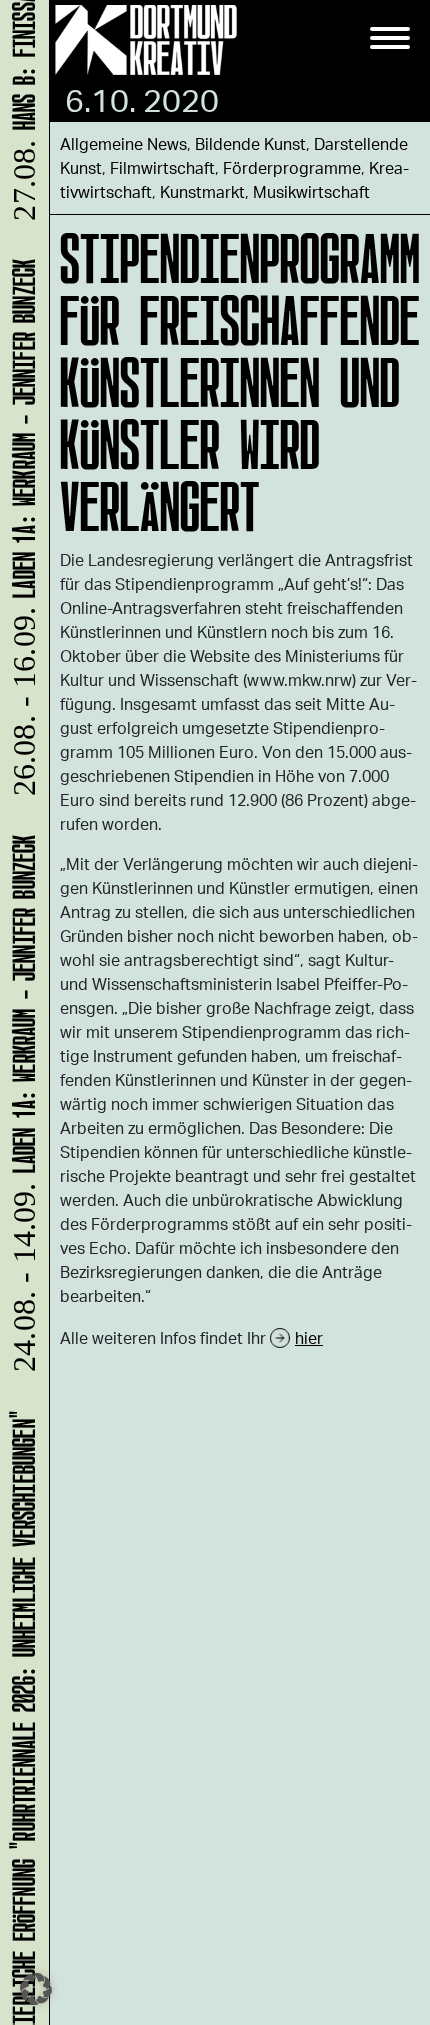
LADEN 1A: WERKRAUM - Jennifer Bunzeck (20, 1111)
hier (309, 1337)
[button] (36, 1989)
